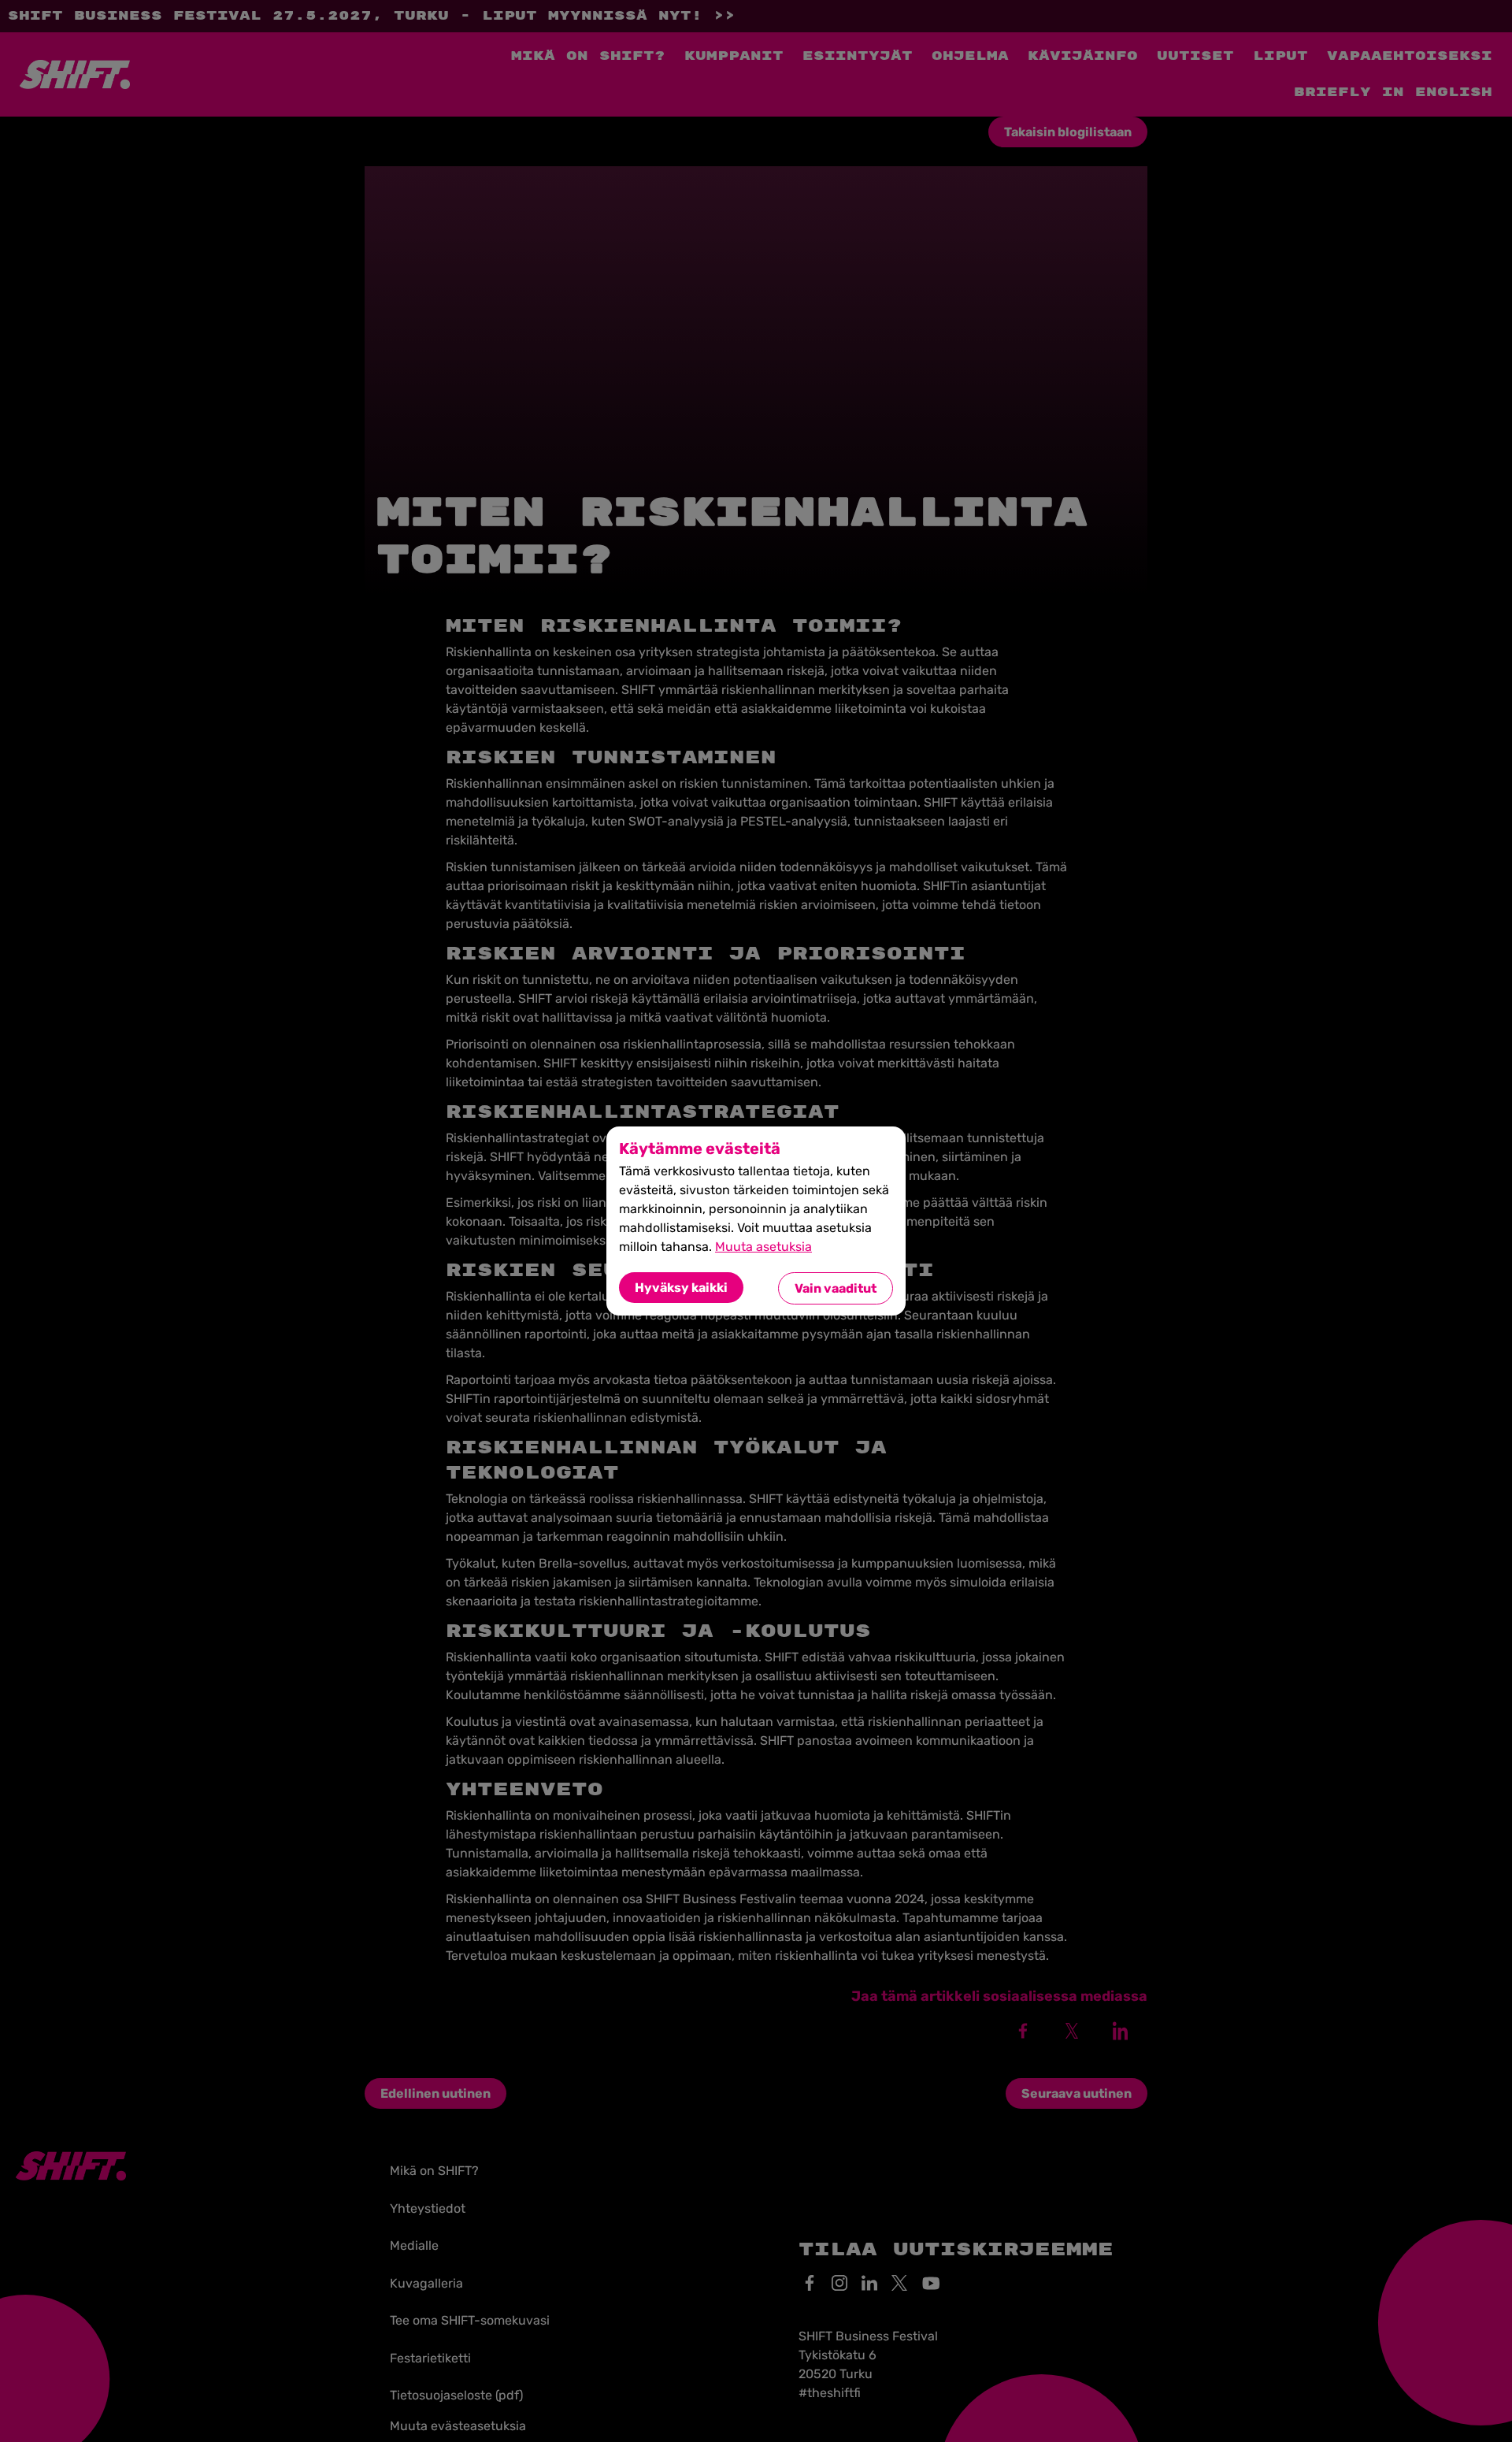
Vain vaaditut (836, 1288)
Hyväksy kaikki (681, 1288)
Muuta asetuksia (763, 1247)
